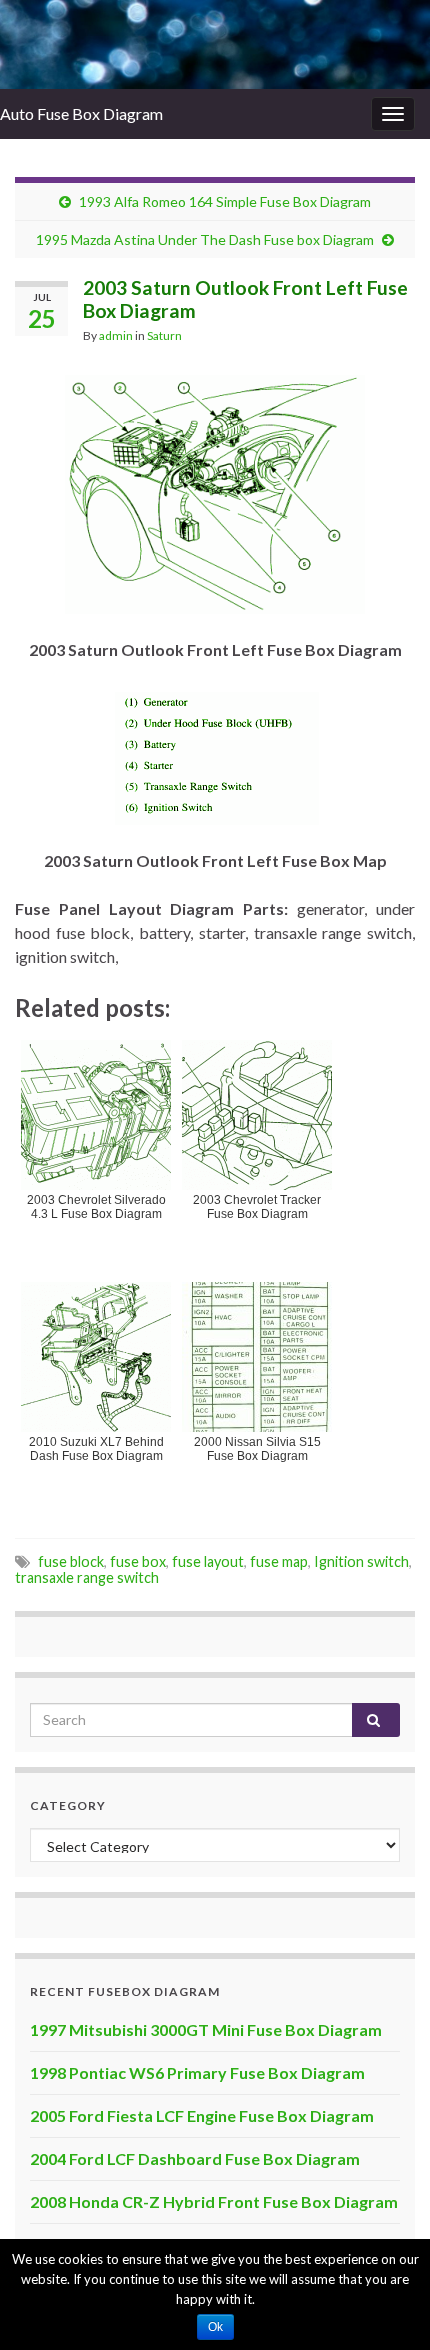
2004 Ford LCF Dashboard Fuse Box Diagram (195, 2158)
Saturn (164, 335)
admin (116, 335)
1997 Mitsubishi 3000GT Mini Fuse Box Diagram (206, 2029)
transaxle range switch (87, 1577)
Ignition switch (361, 1561)
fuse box (138, 1561)
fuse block (71, 1561)
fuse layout (208, 1561)
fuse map (279, 1561)
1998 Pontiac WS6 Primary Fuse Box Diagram (197, 2072)
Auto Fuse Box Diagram (81, 113)
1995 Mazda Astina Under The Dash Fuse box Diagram (205, 239)
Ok (215, 2327)
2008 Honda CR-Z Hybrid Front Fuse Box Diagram (214, 2201)
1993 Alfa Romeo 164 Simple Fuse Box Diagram (225, 201)
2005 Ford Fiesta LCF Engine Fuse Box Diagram (202, 2115)
